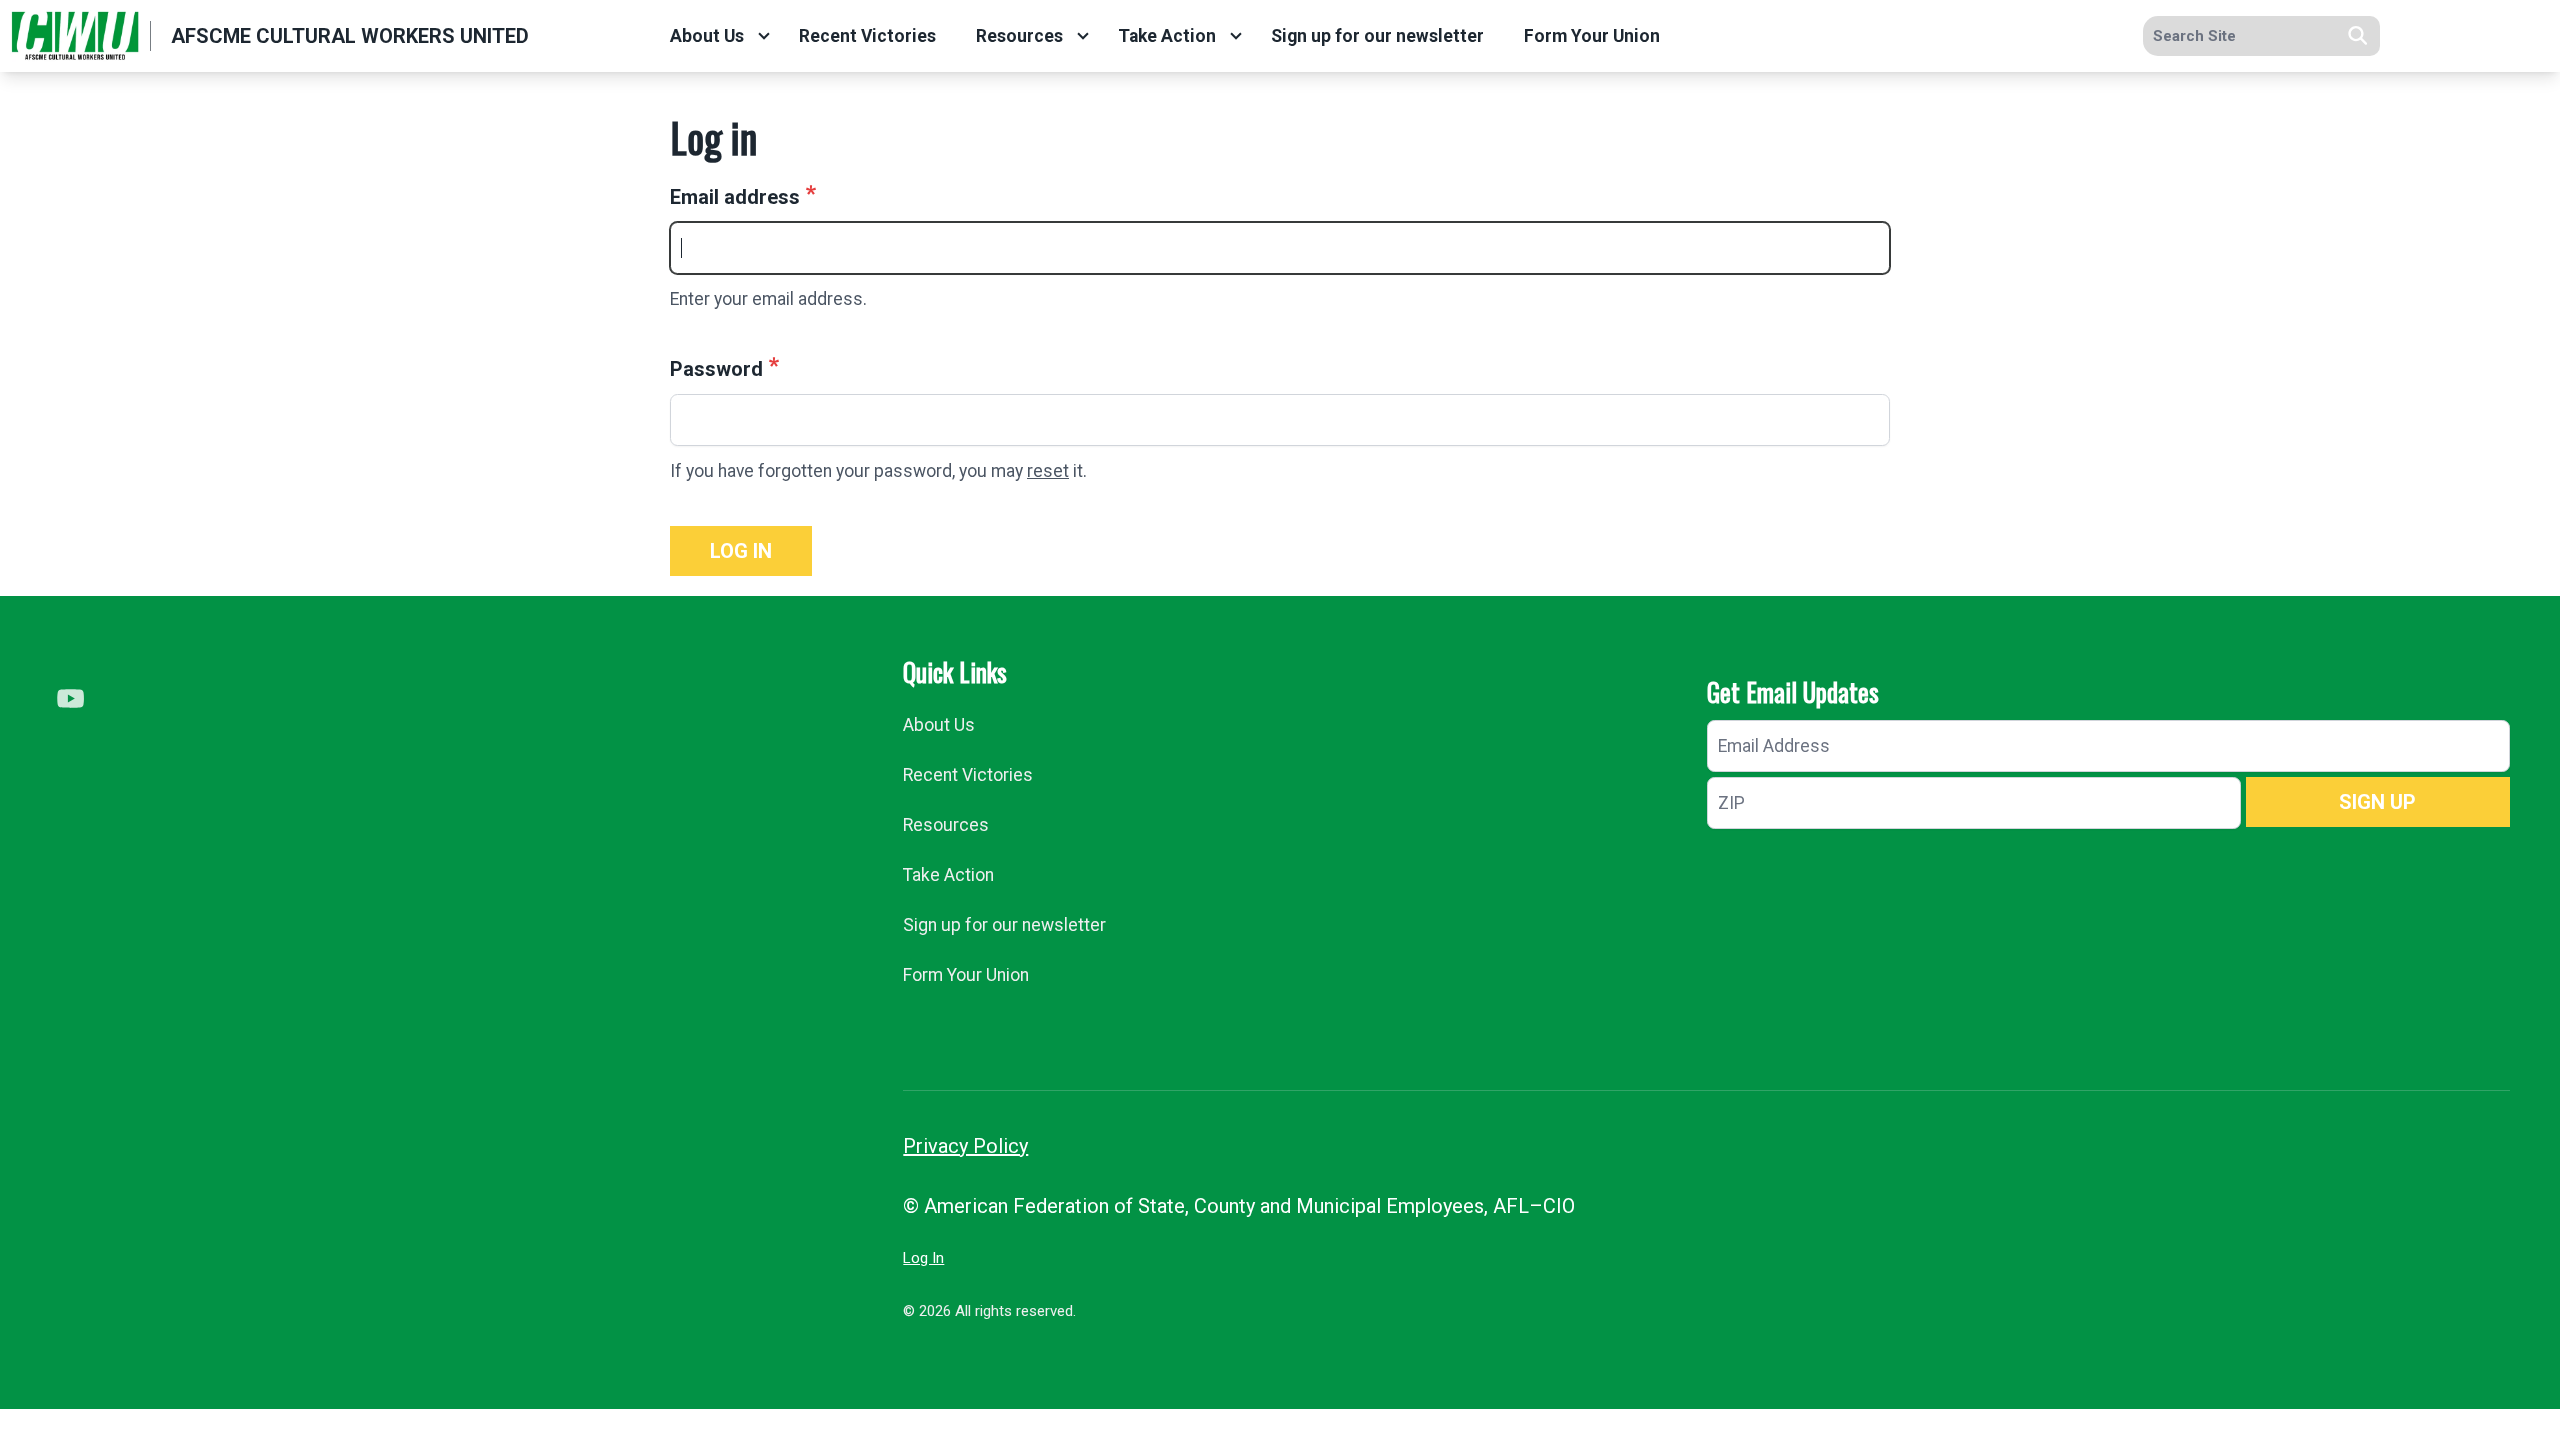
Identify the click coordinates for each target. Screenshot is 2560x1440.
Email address (735, 197)
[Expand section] (764, 36)
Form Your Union (1592, 36)
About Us (707, 36)
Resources (1019, 36)
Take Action (1167, 36)
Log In (923, 1258)
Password (716, 369)
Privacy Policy (965, 1146)
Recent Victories (867, 36)
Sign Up (2377, 802)
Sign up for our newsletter (1377, 36)
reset (1048, 471)
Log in (741, 551)
